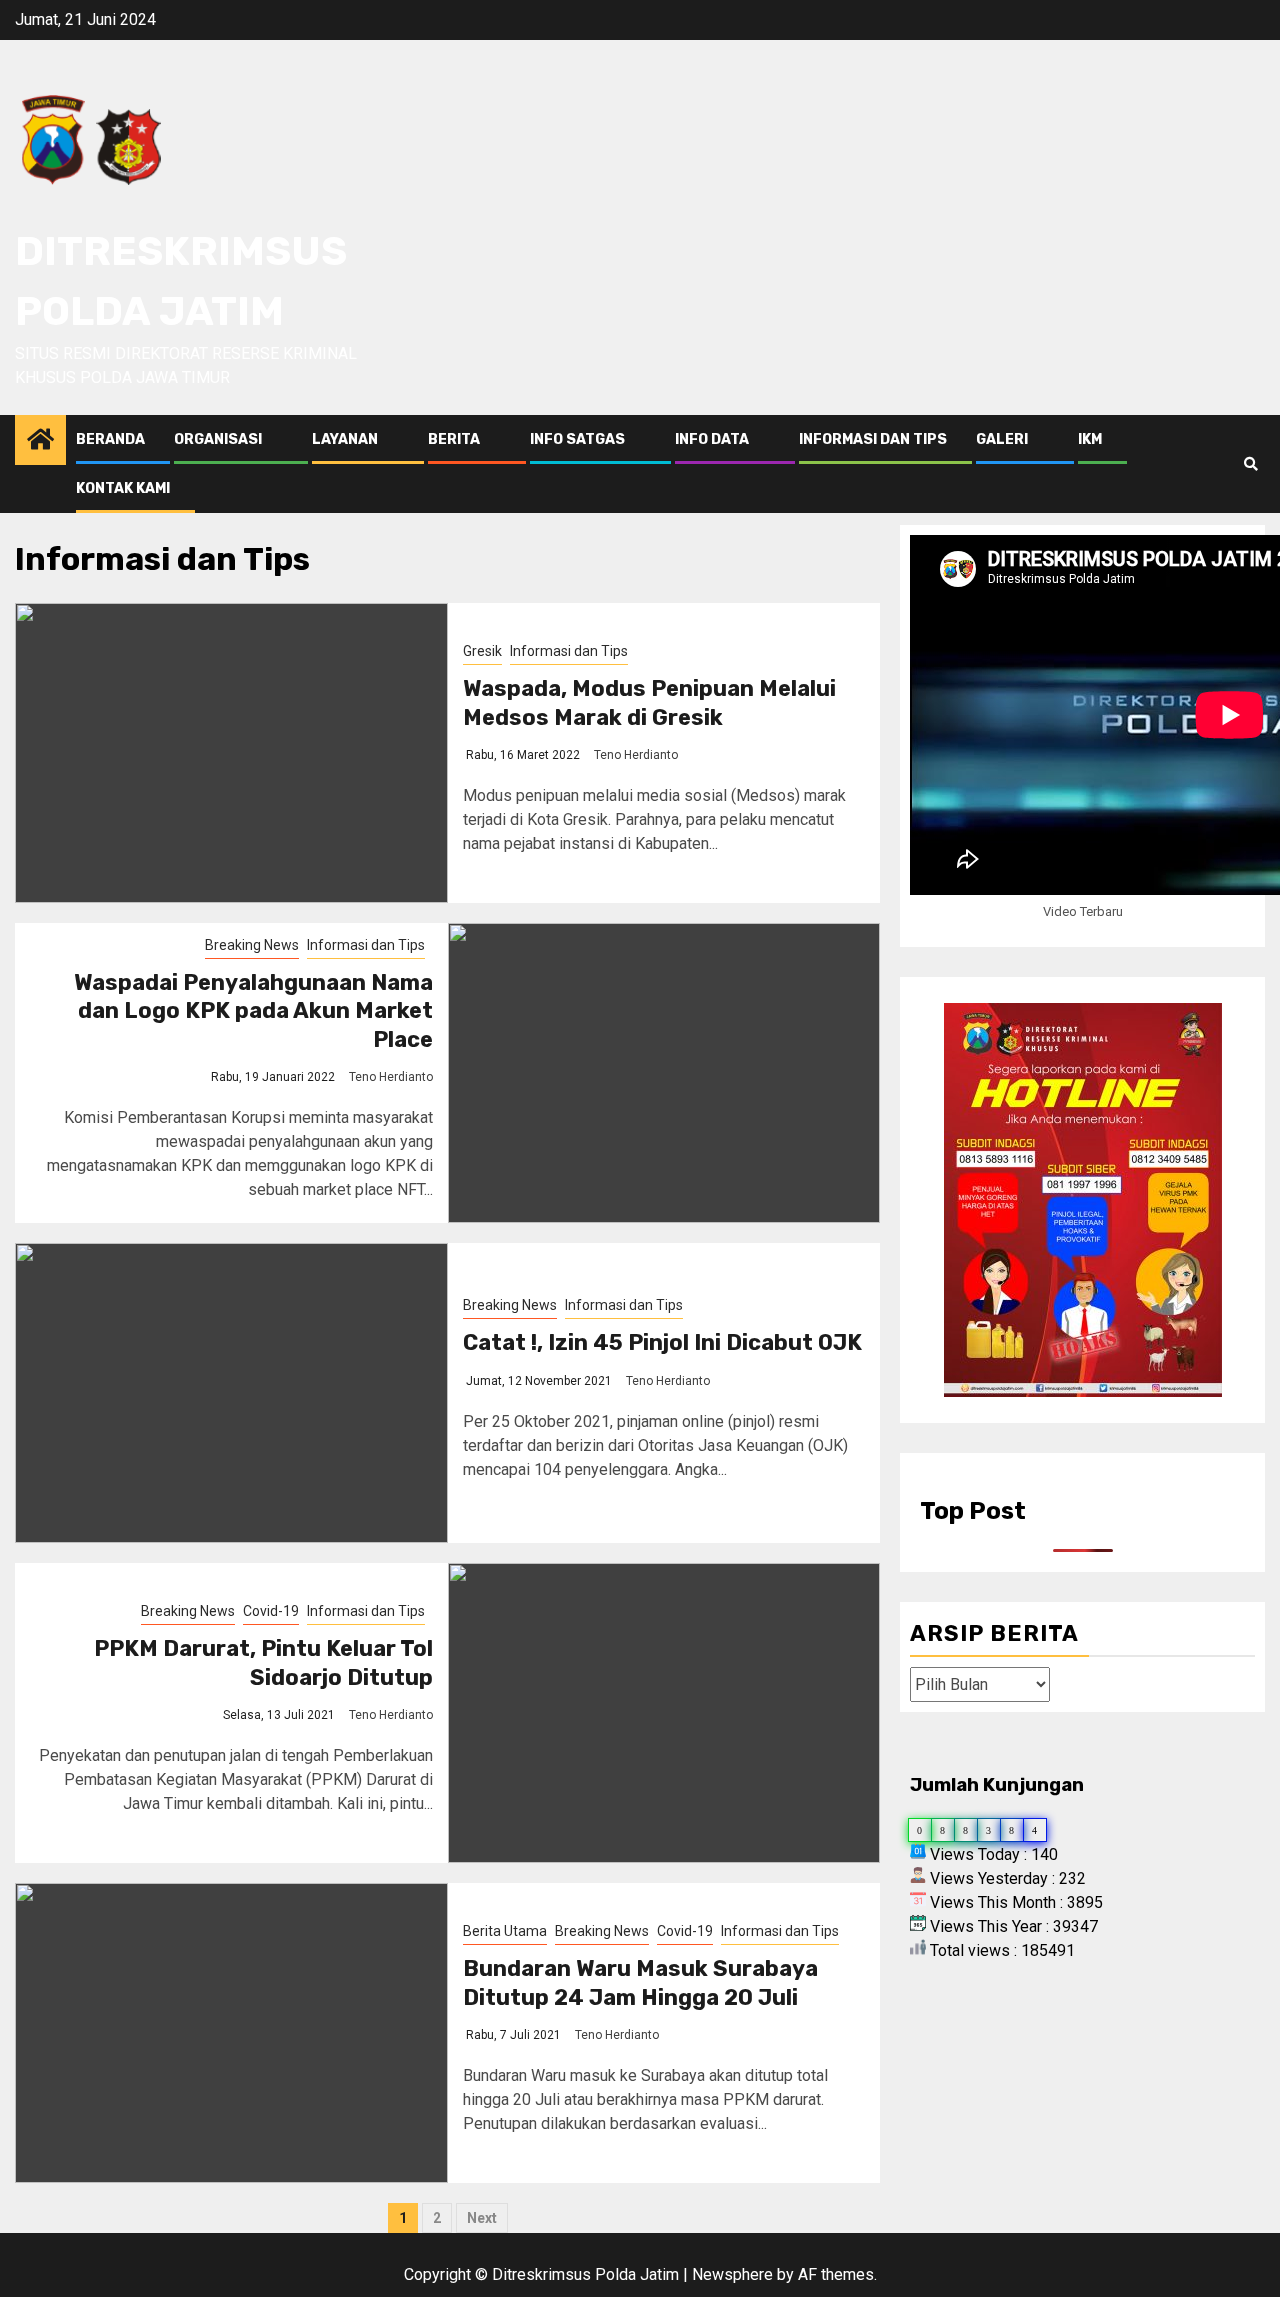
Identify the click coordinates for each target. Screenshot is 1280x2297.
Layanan (345, 439)
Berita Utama (505, 1931)
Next (482, 2218)
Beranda (110, 439)
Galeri (1002, 439)
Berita (454, 439)
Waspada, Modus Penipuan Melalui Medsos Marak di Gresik (649, 703)
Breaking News (252, 945)
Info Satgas (577, 439)
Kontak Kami (123, 488)
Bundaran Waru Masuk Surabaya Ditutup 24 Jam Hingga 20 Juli (640, 1983)
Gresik (482, 651)
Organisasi (218, 439)
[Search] (1250, 464)
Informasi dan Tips (873, 439)
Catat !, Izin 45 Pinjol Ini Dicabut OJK (662, 1342)
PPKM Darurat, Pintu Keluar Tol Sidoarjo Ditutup (263, 1663)
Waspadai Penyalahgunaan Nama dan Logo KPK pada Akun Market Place (253, 1011)
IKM (1090, 439)
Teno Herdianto (636, 755)
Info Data (712, 439)
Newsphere (732, 2274)
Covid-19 (271, 1611)
